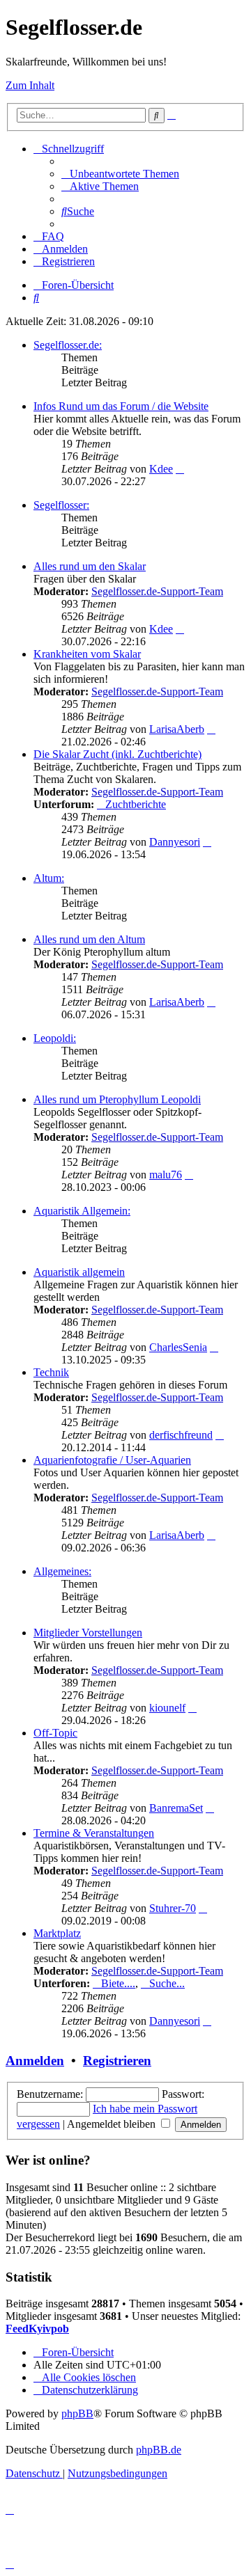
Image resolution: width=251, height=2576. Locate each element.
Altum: (49, 878)
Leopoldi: (55, 1038)
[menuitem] (120, 174)
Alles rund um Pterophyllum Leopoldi (117, 1099)
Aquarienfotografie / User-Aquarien (112, 1460)
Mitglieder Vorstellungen (88, 1633)
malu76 (166, 1175)
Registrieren (117, 2061)
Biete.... (118, 1983)
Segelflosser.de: (68, 345)
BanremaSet (176, 1808)
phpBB (77, 2413)
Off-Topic (55, 1733)
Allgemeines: (62, 1571)
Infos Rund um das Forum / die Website (121, 406)
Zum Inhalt (30, 85)
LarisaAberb (177, 729)
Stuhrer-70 (173, 1908)
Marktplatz (57, 1933)
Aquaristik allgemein (79, 1272)
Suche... (167, 1983)
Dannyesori (175, 842)
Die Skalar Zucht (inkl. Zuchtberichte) (117, 754)
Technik (51, 1372)
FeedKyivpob (37, 2329)
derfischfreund (181, 1435)
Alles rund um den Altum (89, 939)
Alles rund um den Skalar (90, 566)
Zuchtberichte (136, 804)
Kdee (161, 469)
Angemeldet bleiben (113, 2124)
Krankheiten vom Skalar (87, 654)
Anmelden (35, 2061)
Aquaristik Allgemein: (82, 1211)
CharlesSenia (178, 1347)
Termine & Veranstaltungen (94, 1833)
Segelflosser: (61, 505)
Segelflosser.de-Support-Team (157, 591)
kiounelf (167, 1708)
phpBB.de (159, 2450)
